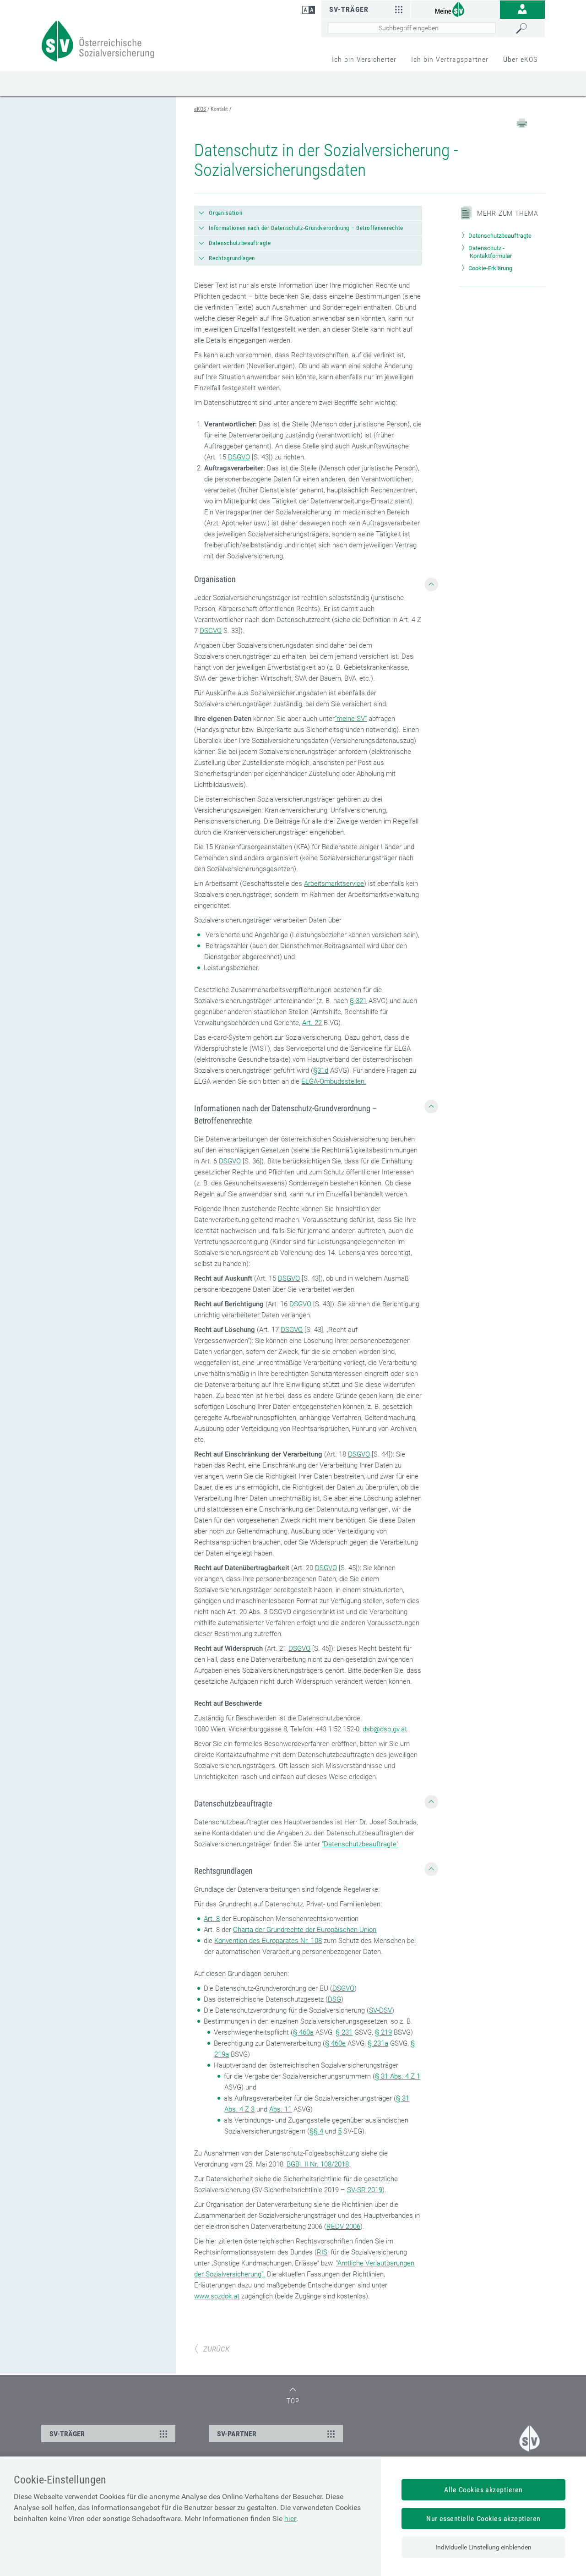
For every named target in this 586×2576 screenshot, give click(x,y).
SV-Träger (349, 9)
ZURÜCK (216, 2349)
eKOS (200, 109)
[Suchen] (528, 28)
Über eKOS (520, 59)
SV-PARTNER (237, 2434)
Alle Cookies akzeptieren (483, 2490)
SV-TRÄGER (67, 2434)
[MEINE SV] (456, 9)
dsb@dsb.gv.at (385, 1729)
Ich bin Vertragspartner (450, 59)
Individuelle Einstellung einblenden (483, 2547)
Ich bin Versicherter (364, 59)
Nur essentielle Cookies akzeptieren (483, 2519)
